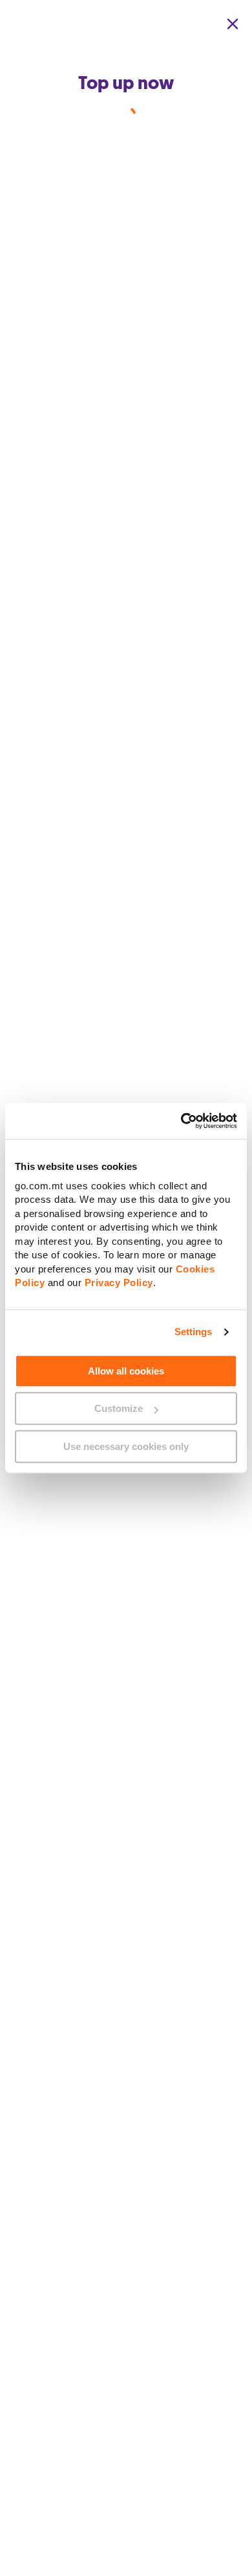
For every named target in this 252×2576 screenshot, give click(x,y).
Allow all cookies (126, 1371)
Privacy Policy (119, 1283)
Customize (119, 1408)
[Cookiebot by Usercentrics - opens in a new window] (181, 1121)
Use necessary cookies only (126, 1446)
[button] (233, 24)
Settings (194, 1332)
